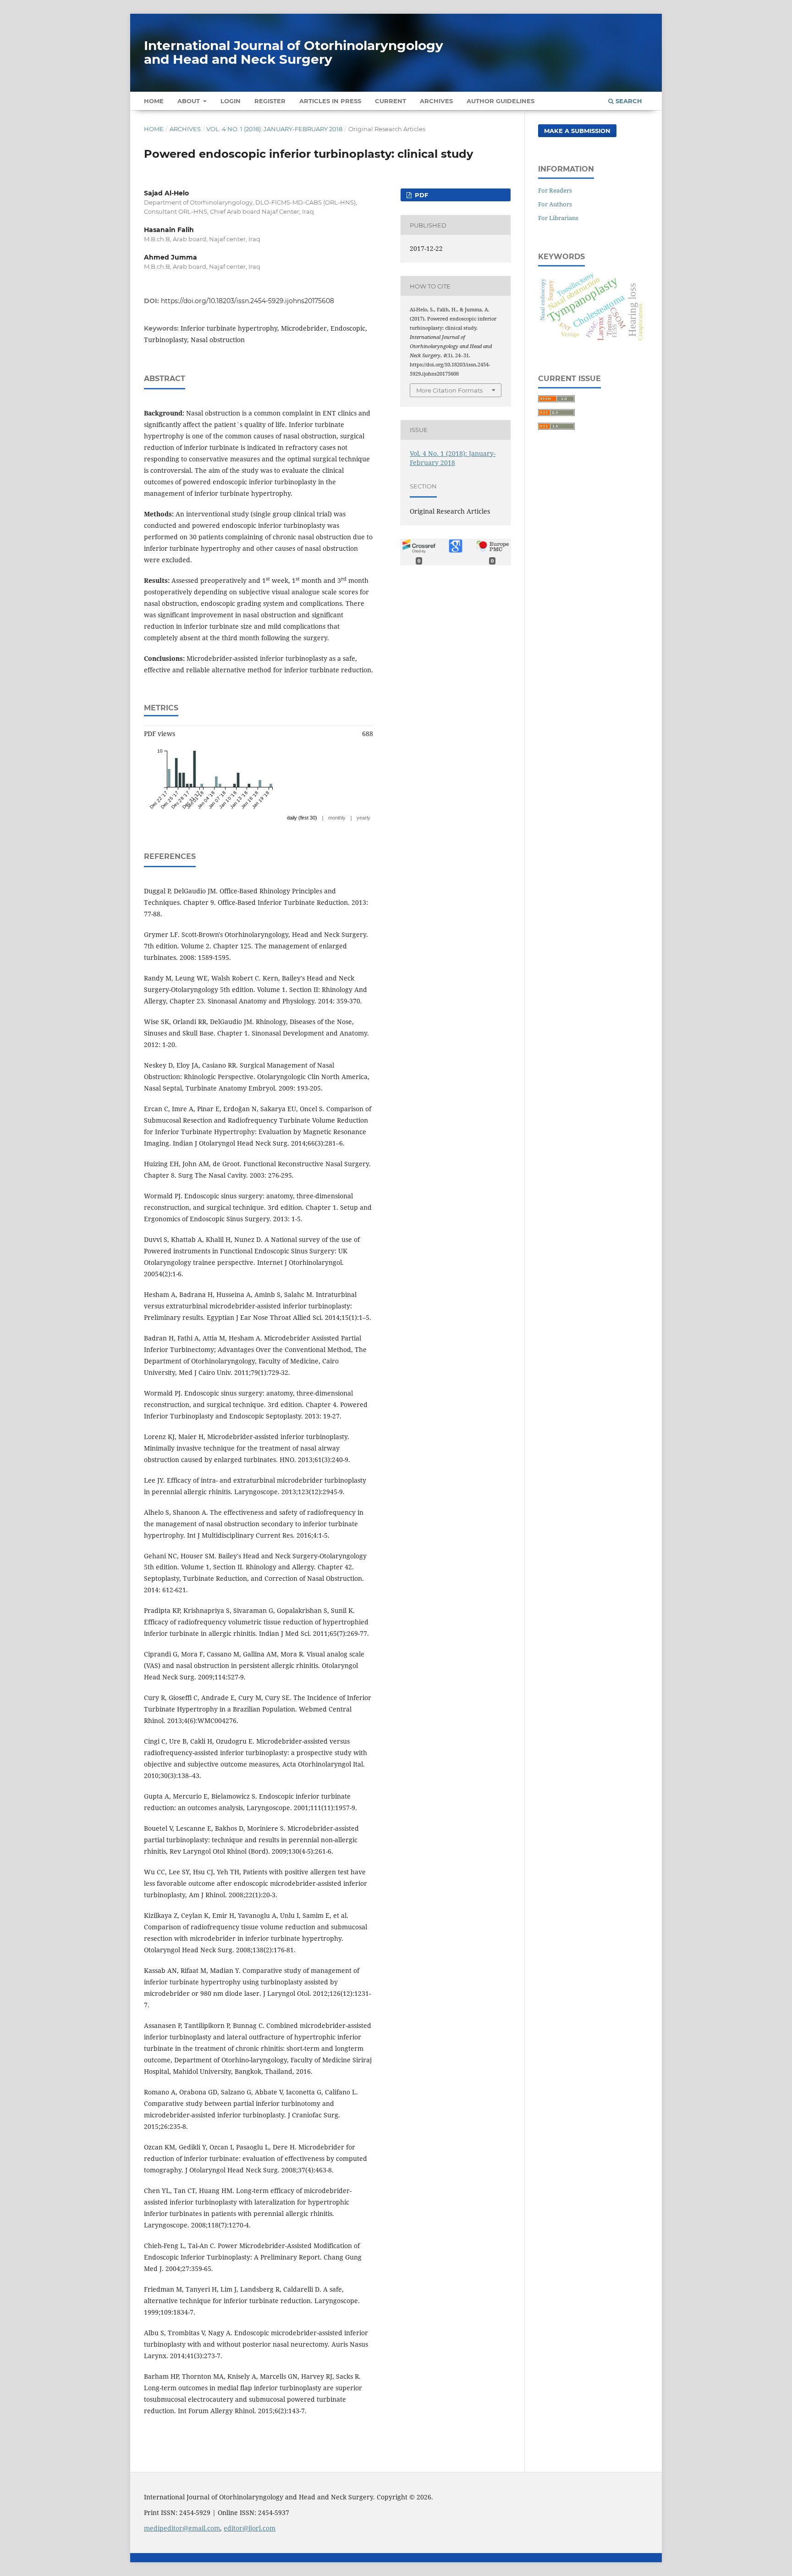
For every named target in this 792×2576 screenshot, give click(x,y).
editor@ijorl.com (250, 2528)
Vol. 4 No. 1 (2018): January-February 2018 (274, 129)
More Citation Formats (449, 390)
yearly (363, 818)
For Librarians (558, 218)
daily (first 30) (302, 818)
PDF (421, 195)
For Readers (555, 190)
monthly (337, 818)
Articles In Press (330, 101)
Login (231, 101)
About (190, 101)
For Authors (555, 204)
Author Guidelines (500, 101)
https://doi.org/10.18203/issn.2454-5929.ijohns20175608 (247, 301)
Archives (436, 101)
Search (628, 101)
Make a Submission (577, 131)
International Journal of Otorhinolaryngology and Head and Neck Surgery (294, 52)
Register (270, 101)
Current (390, 101)
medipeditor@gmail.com (182, 2528)
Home (154, 101)
